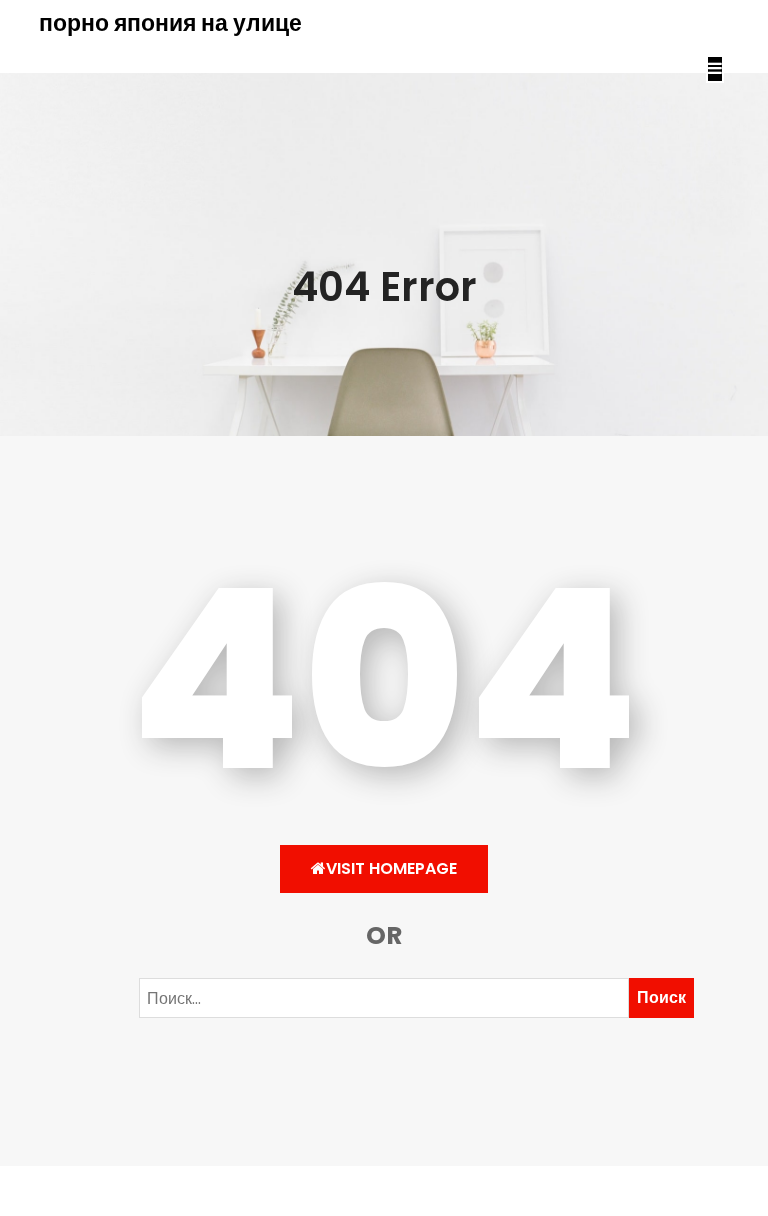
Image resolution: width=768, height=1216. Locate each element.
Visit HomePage (391, 868)
